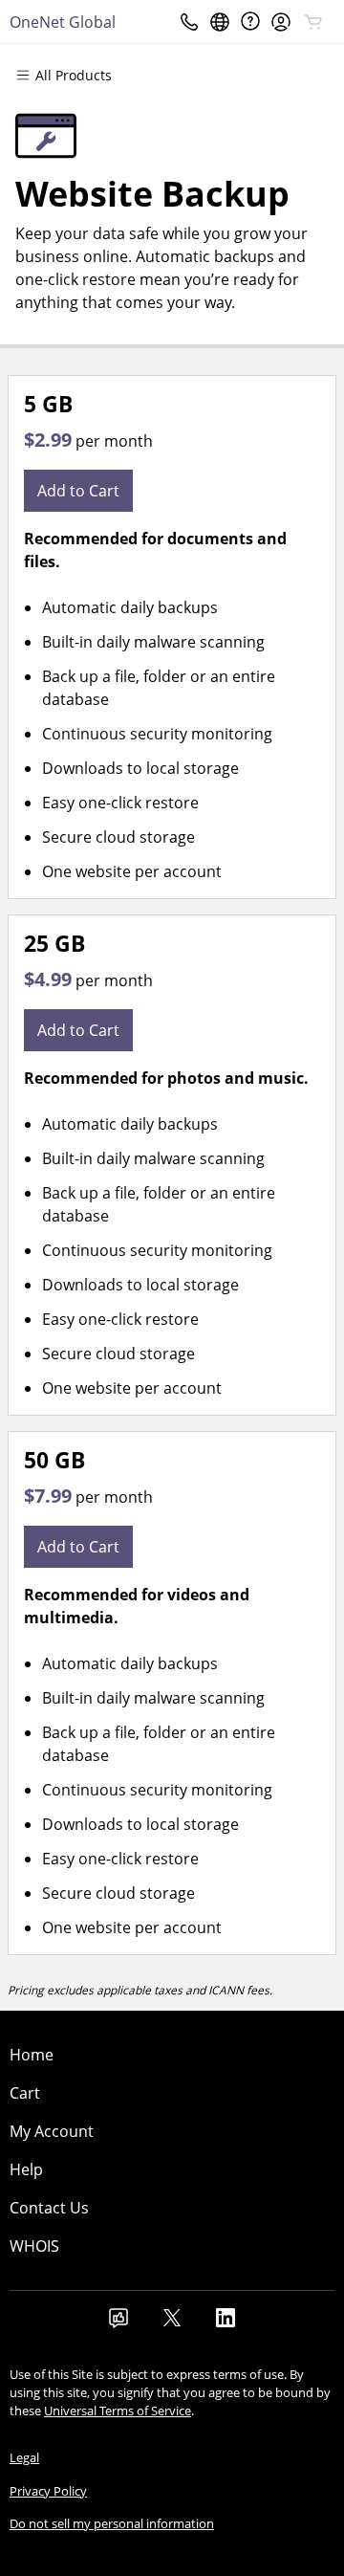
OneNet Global (63, 22)
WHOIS (34, 2246)
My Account (52, 2131)
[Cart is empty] (313, 22)
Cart (25, 2093)
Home (32, 2055)
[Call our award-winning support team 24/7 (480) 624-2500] (250, 22)
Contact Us (49, 2208)
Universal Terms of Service (118, 2411)
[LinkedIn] (226, 2323)
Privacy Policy (48, 2491)
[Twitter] (172, 2323)
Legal (24, 2457)
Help (26, 2169)
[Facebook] (118, 2323)
